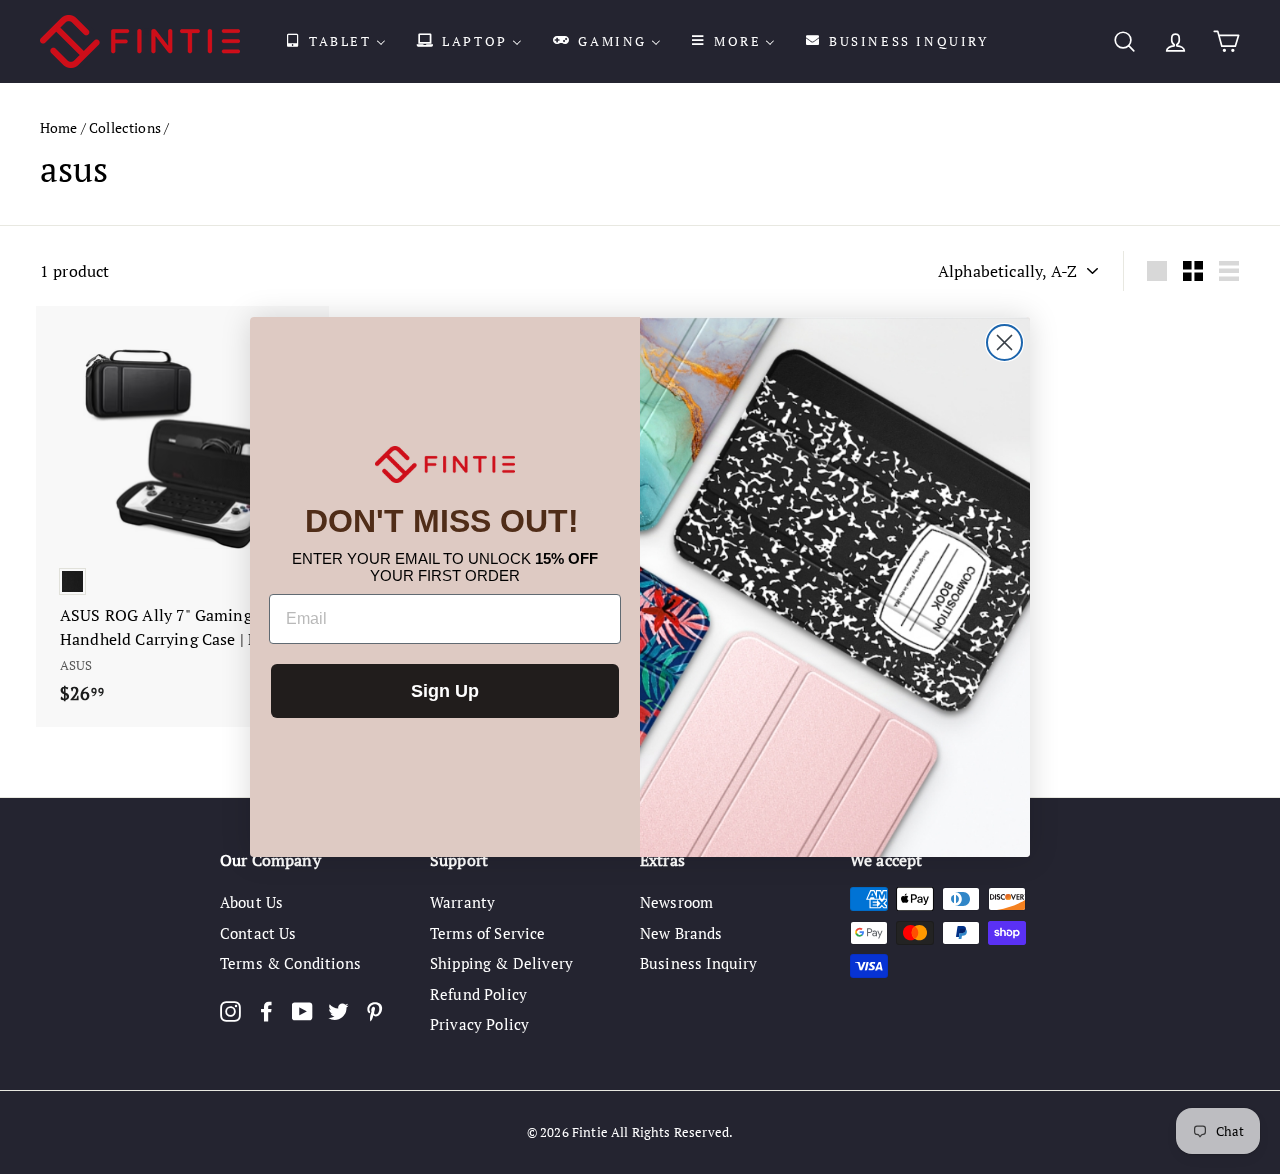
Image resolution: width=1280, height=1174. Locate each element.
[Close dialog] (1004, 342)
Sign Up (445, 691)
